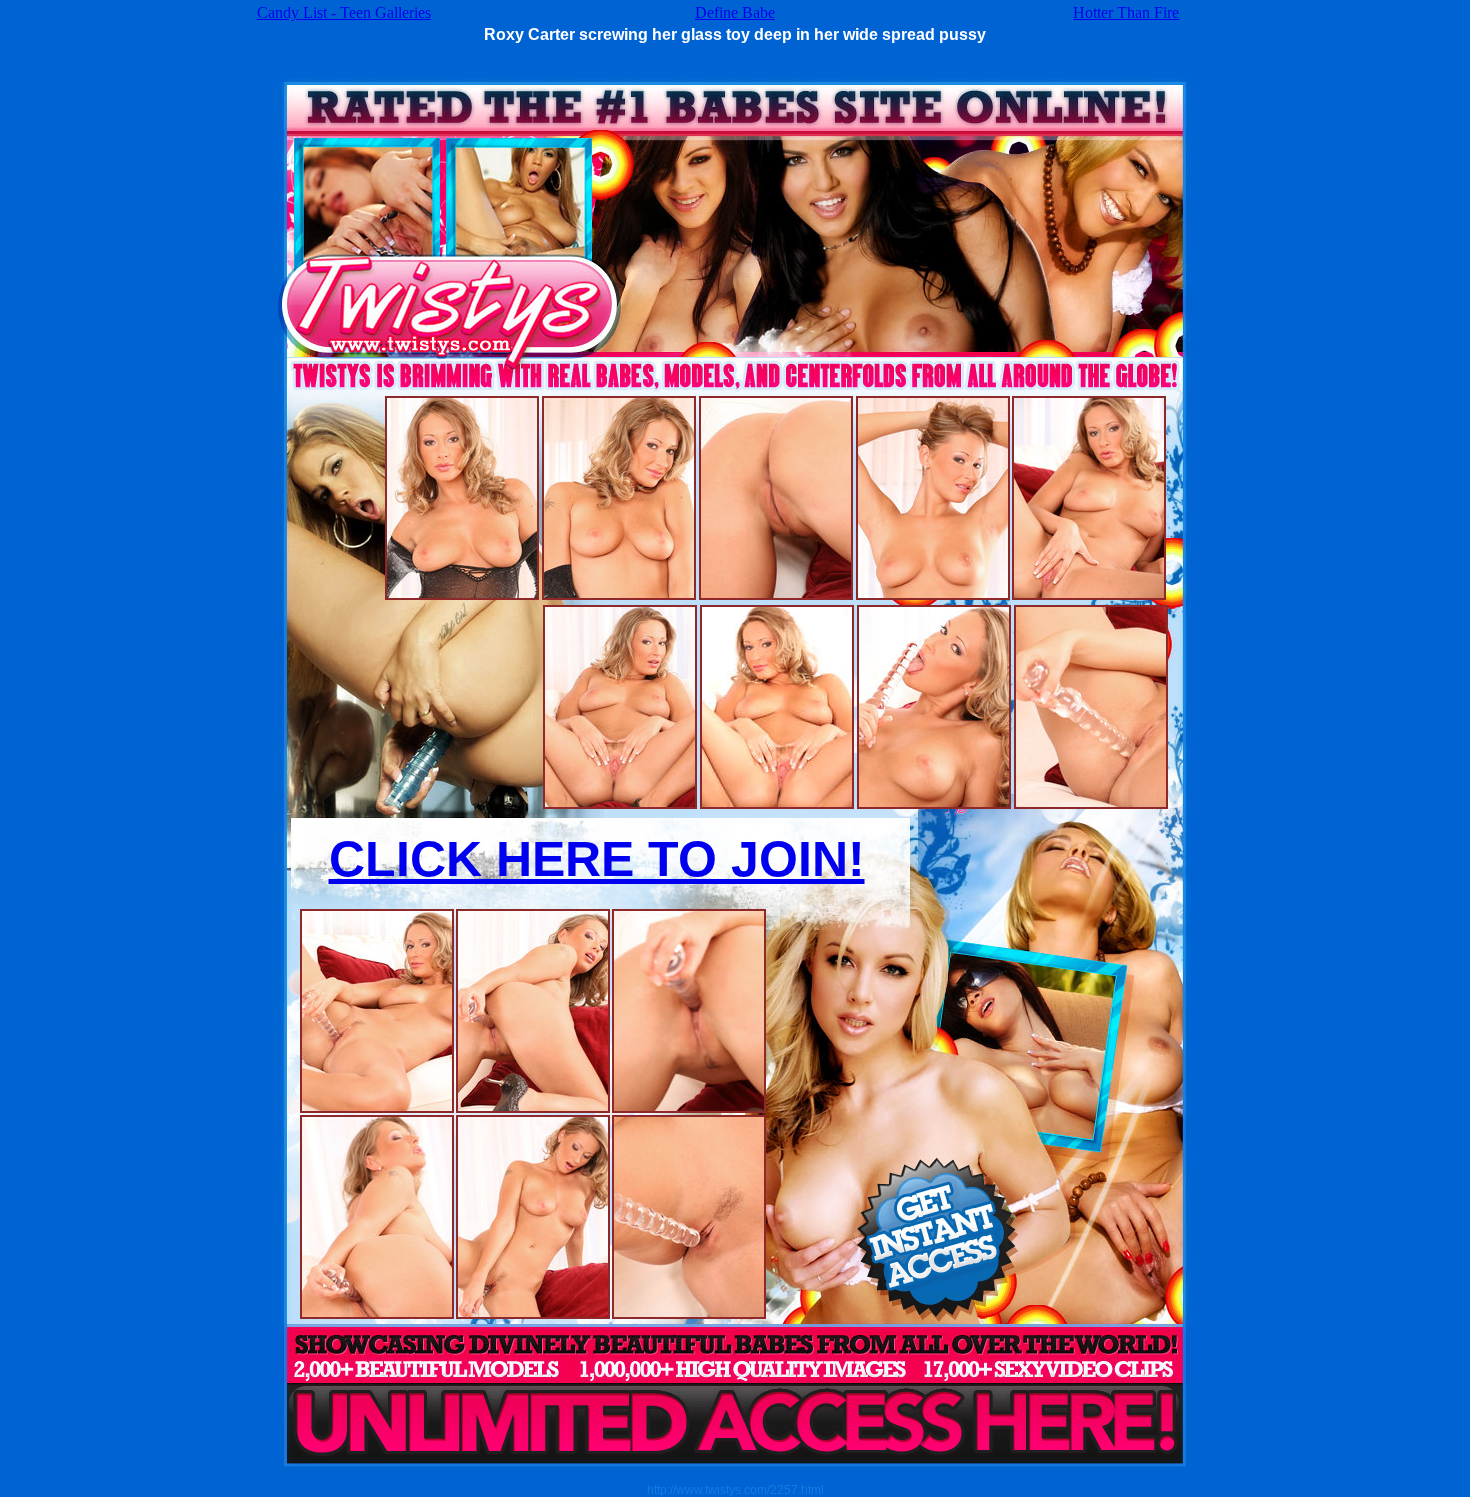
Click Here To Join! (597, 859)
